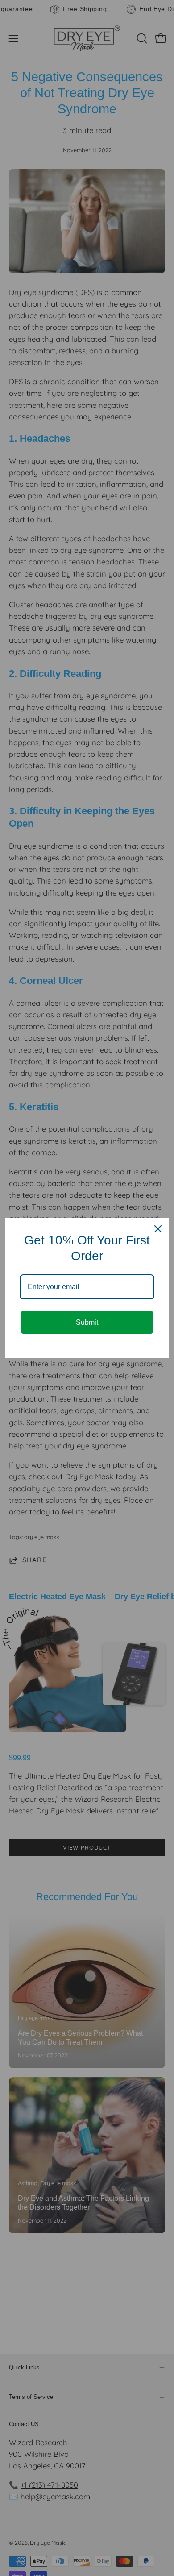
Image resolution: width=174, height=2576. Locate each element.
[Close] (158, 1229)
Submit (87, 1322)
